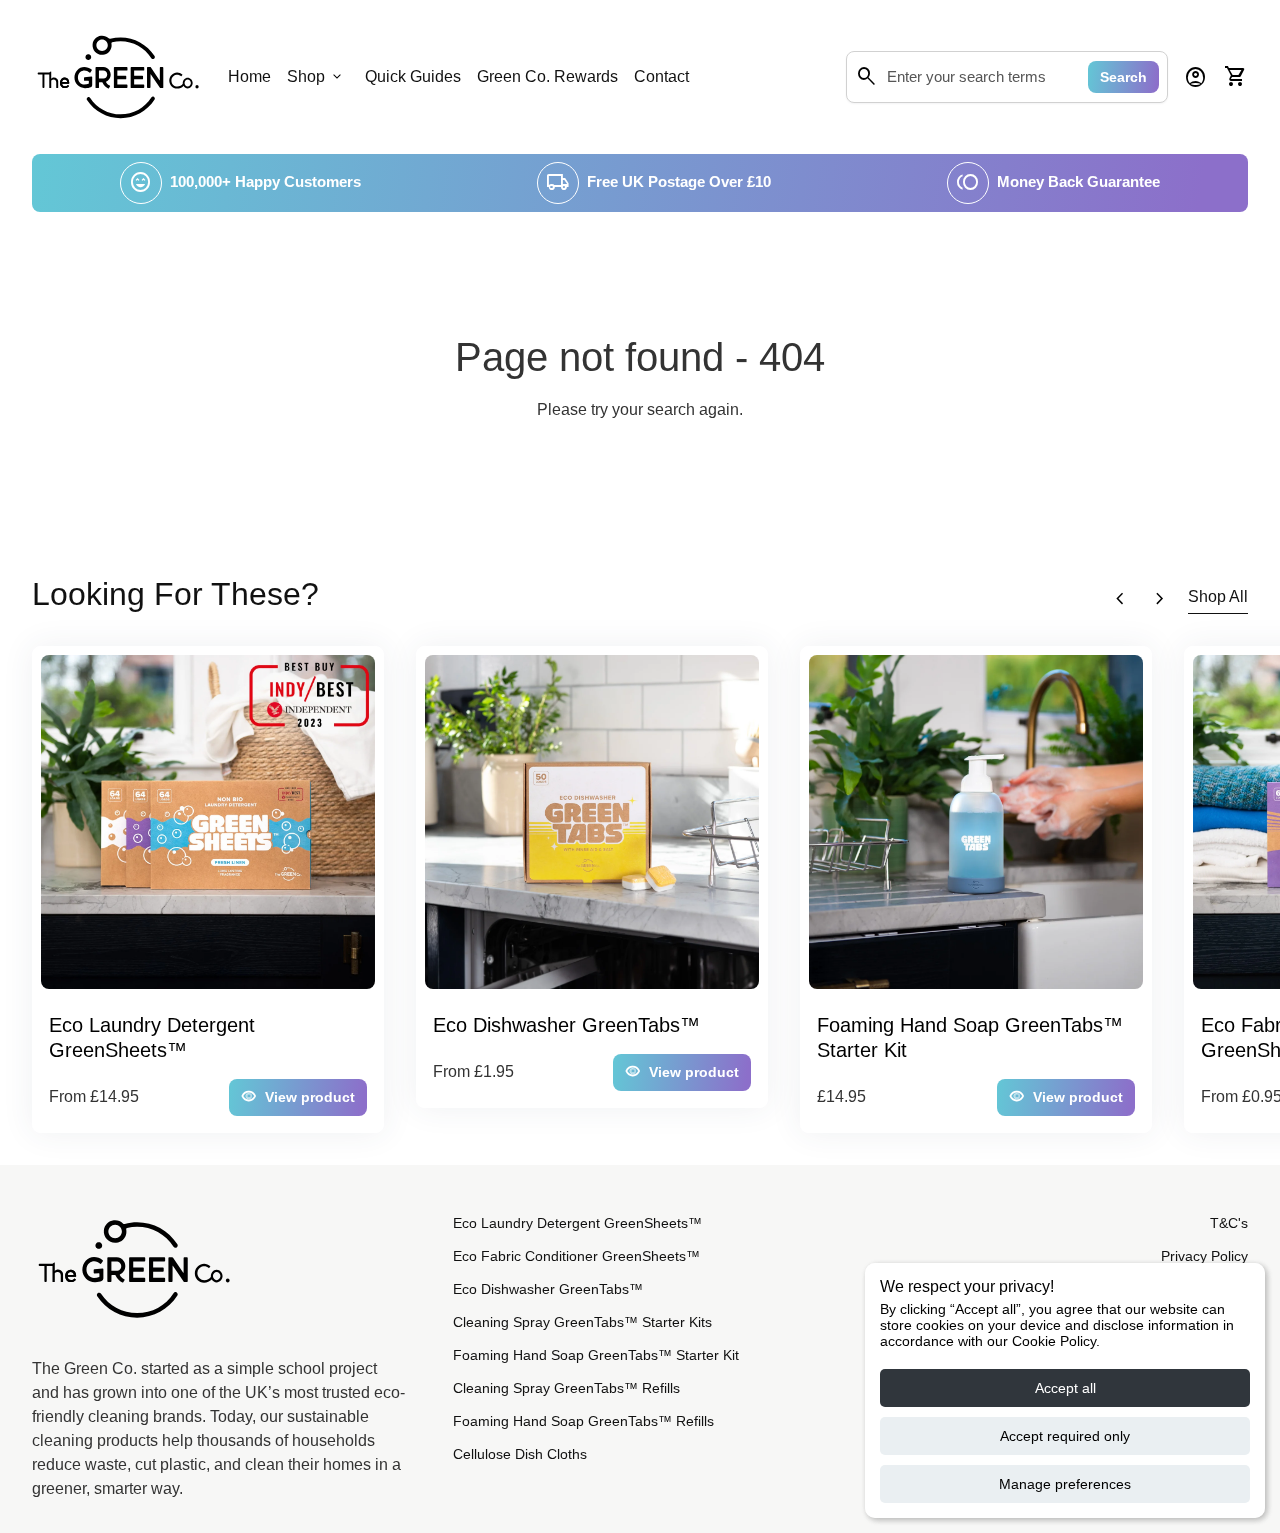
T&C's (1229, 1223)
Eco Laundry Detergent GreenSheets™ (577, 1223)
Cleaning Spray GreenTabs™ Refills (566, 1388)
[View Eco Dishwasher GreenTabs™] (592, 822)
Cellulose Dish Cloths (520, 1454)
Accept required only (1065, 1436)
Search (1123, 77)
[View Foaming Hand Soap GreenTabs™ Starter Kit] (976, 822)
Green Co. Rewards (547, 76)
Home (249, 76)
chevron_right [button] (1160, 599)
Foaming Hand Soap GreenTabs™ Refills (583, 1421)
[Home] (118, 75)
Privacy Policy (1204, 1256)
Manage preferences (1065, 1484)
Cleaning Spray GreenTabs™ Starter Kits (582, 1322)
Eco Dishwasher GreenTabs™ (548, 1289)
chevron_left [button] (1120, 599)
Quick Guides (413, 76)
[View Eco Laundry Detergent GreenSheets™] (208, 822)
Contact (661, 76)
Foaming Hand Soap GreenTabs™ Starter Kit (596, 1355)
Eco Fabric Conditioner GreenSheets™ (576, 1256)
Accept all (1065, 1388)
